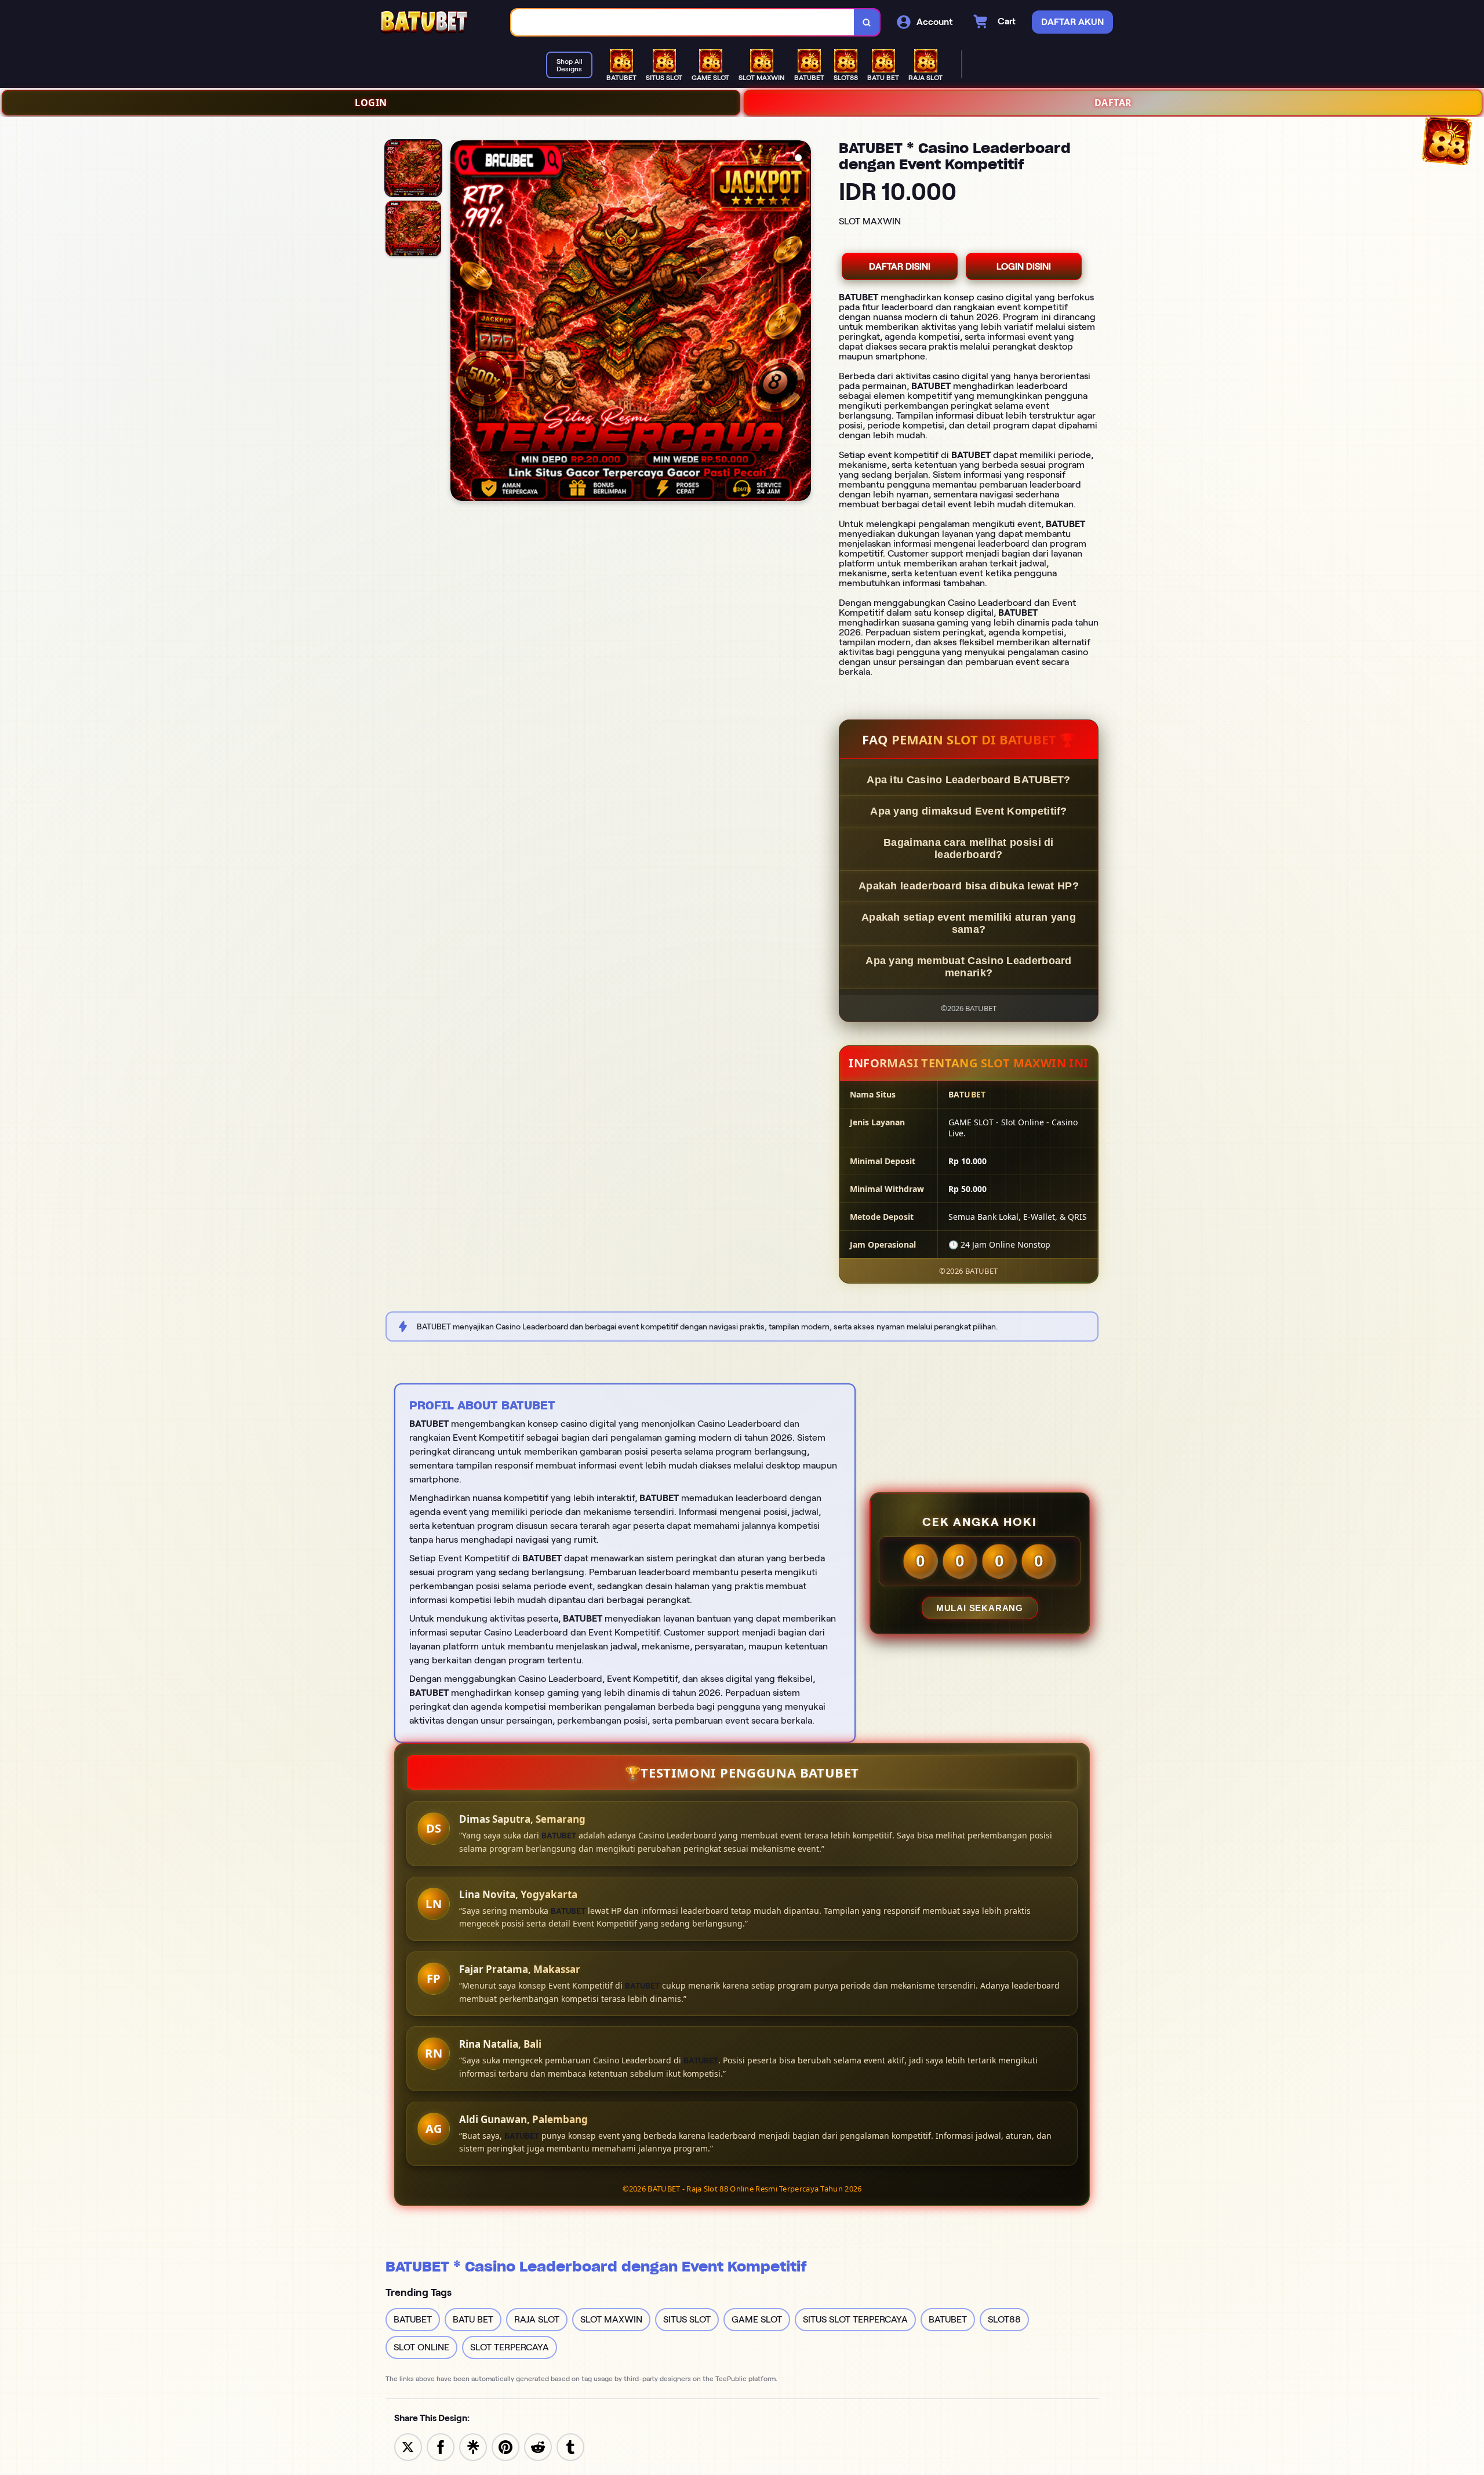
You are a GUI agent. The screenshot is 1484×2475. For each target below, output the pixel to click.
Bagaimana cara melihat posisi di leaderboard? (969, 848)
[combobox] (683, 22)
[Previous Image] (460, 322)
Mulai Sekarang (980, 1608)
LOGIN (371, 103)
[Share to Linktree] (473, 2446)
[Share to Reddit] (538, 2446)
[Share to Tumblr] (570, 2446)
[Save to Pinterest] (505, 2446)
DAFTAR (1113, 103)
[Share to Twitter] (408, 2446)
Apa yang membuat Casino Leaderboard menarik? (969, 967)
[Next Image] (802, 322)
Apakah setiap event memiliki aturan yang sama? (969, 923)
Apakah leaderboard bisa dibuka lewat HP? (969, 886)
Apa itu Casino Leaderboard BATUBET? (969, 780)
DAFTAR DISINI (900, 266)
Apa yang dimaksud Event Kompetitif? (969, 811)
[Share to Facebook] (441, 2446)
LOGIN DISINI (1024, 266)
